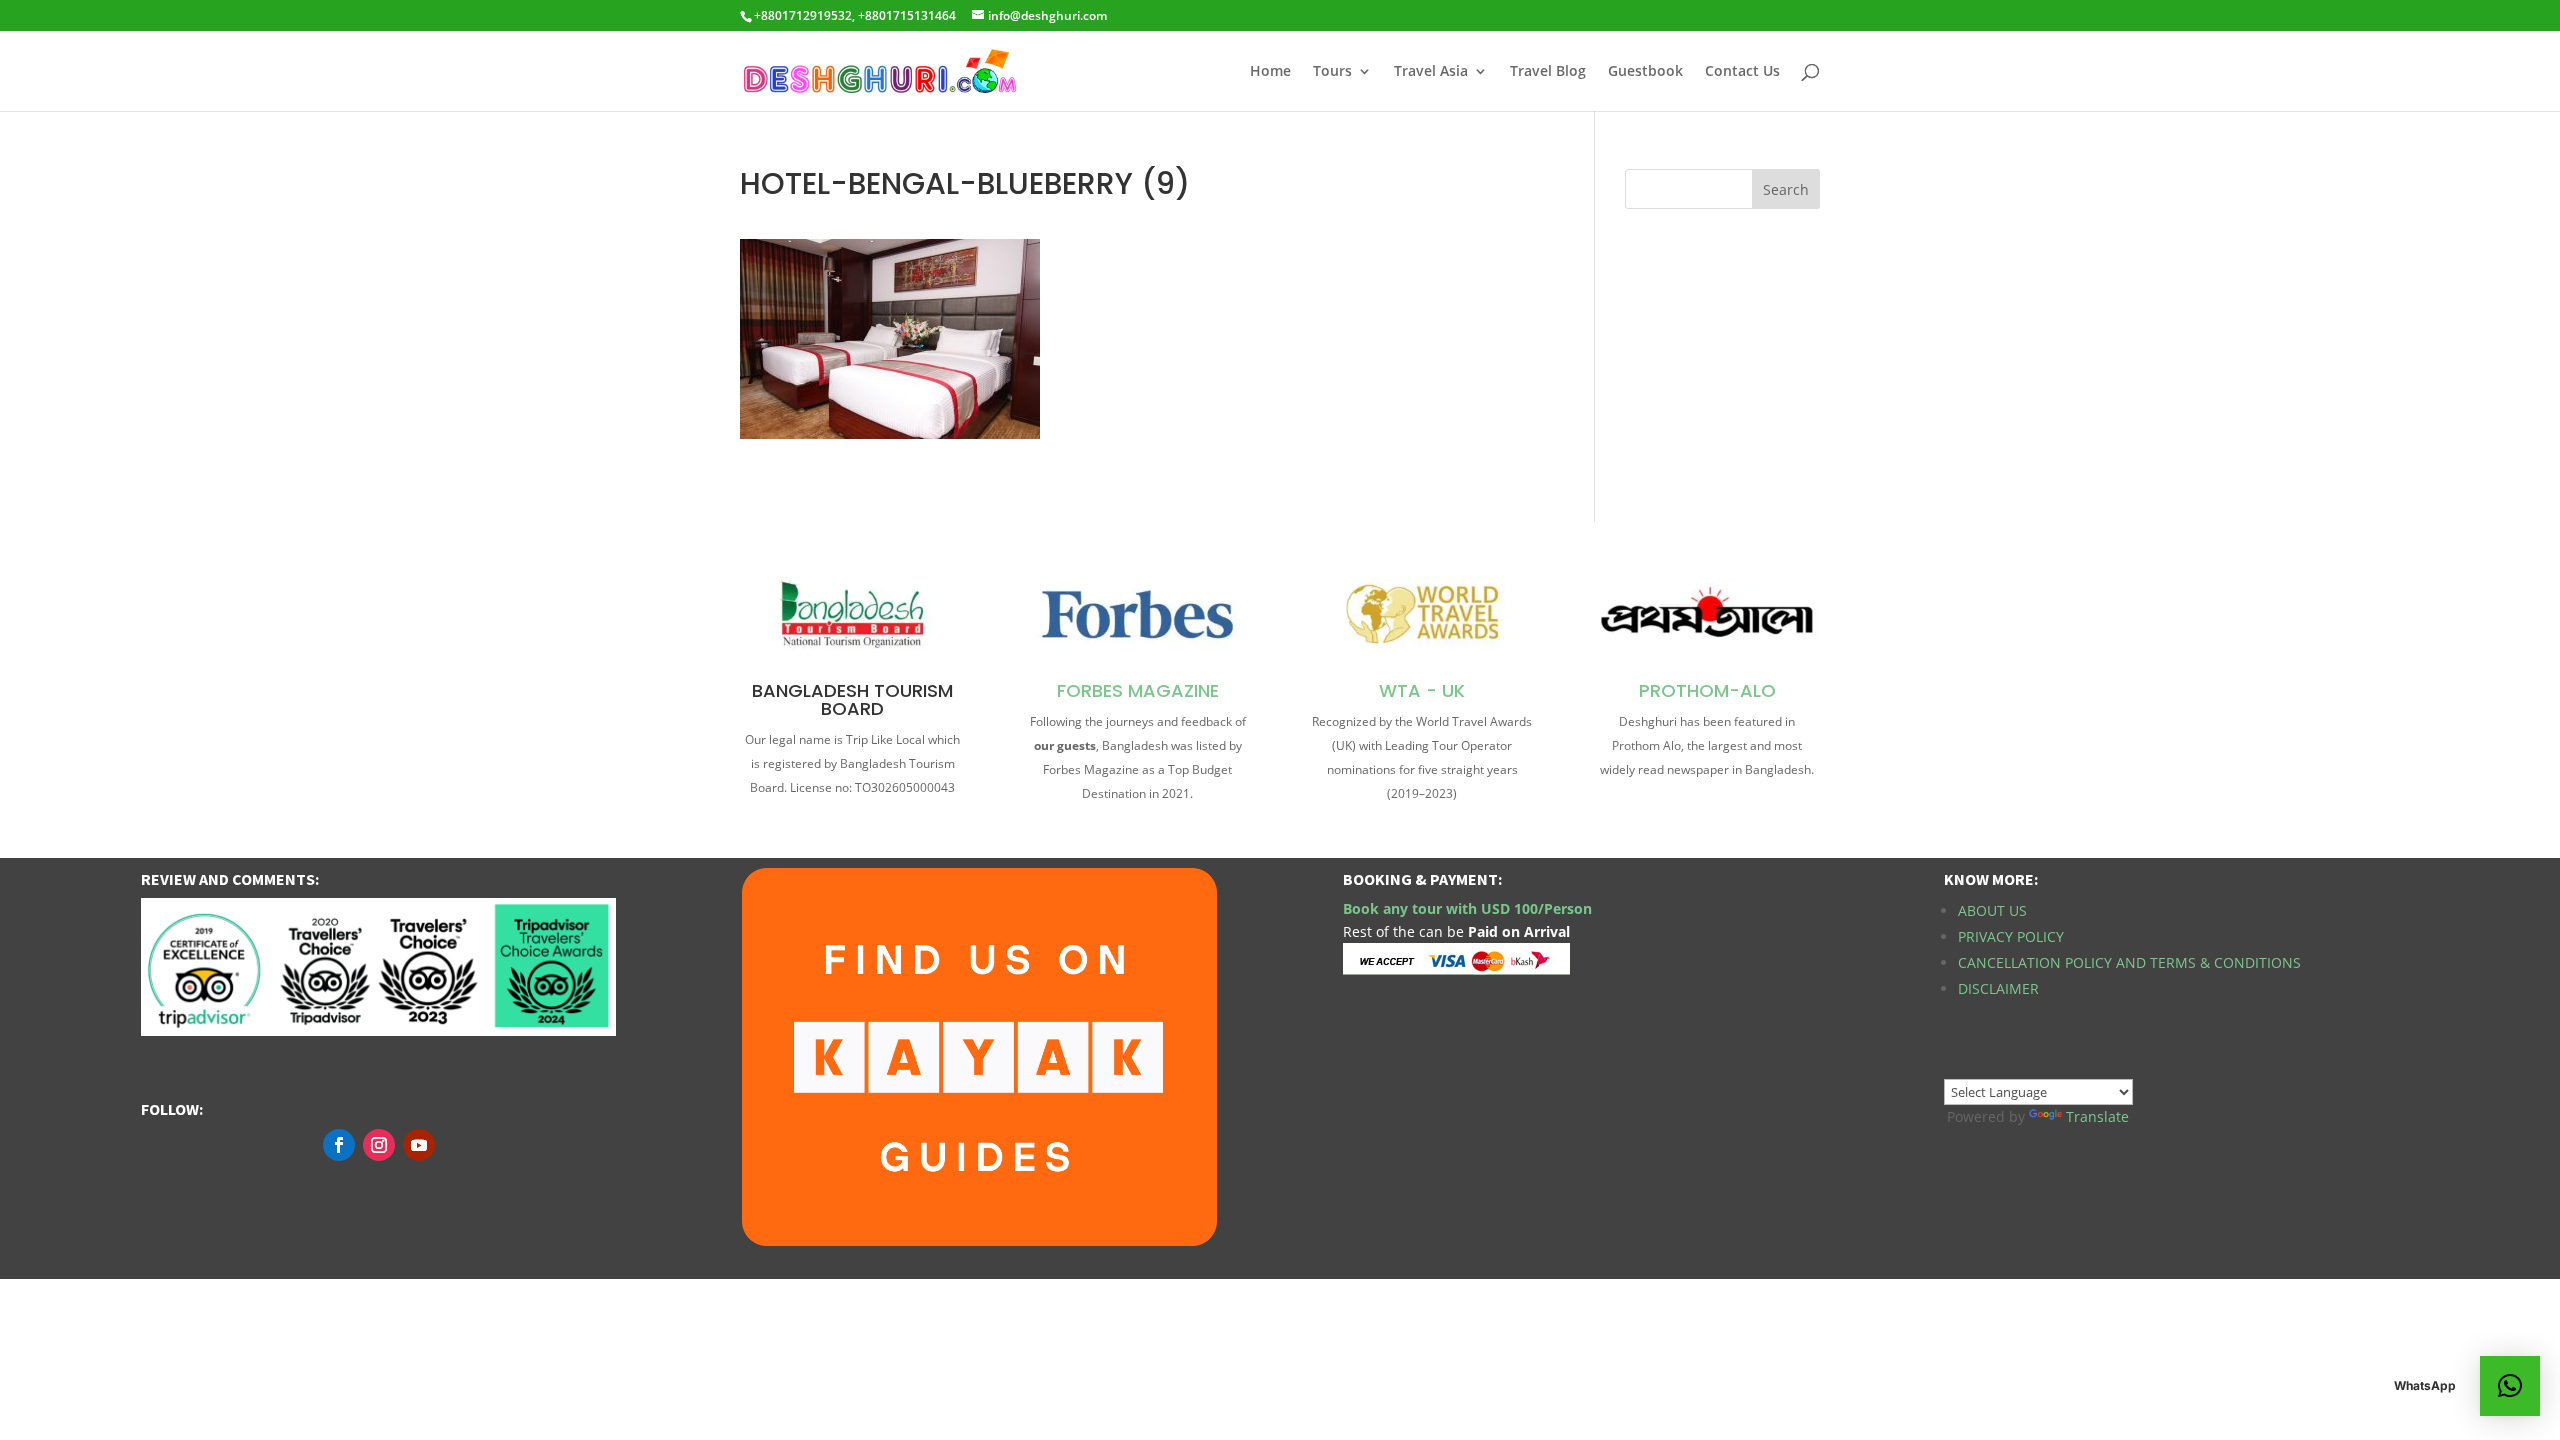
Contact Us (1742, 72)
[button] (2510, 1386)
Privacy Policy (2011, 936)
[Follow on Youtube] (419, 1145)
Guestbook (1645, 72)
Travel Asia (1431, 72)
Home (1270, 72)
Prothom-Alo (1707, 690)
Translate (2097, 1116)
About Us (1992, 910)
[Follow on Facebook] (339, 1145)
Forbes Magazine (1138, 690)
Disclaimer (1998, 988)
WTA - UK (1422, 690)
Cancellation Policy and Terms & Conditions (2129, 962)
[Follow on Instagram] (379, 1145)
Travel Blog (1548, 72)
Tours (1332, 72)
